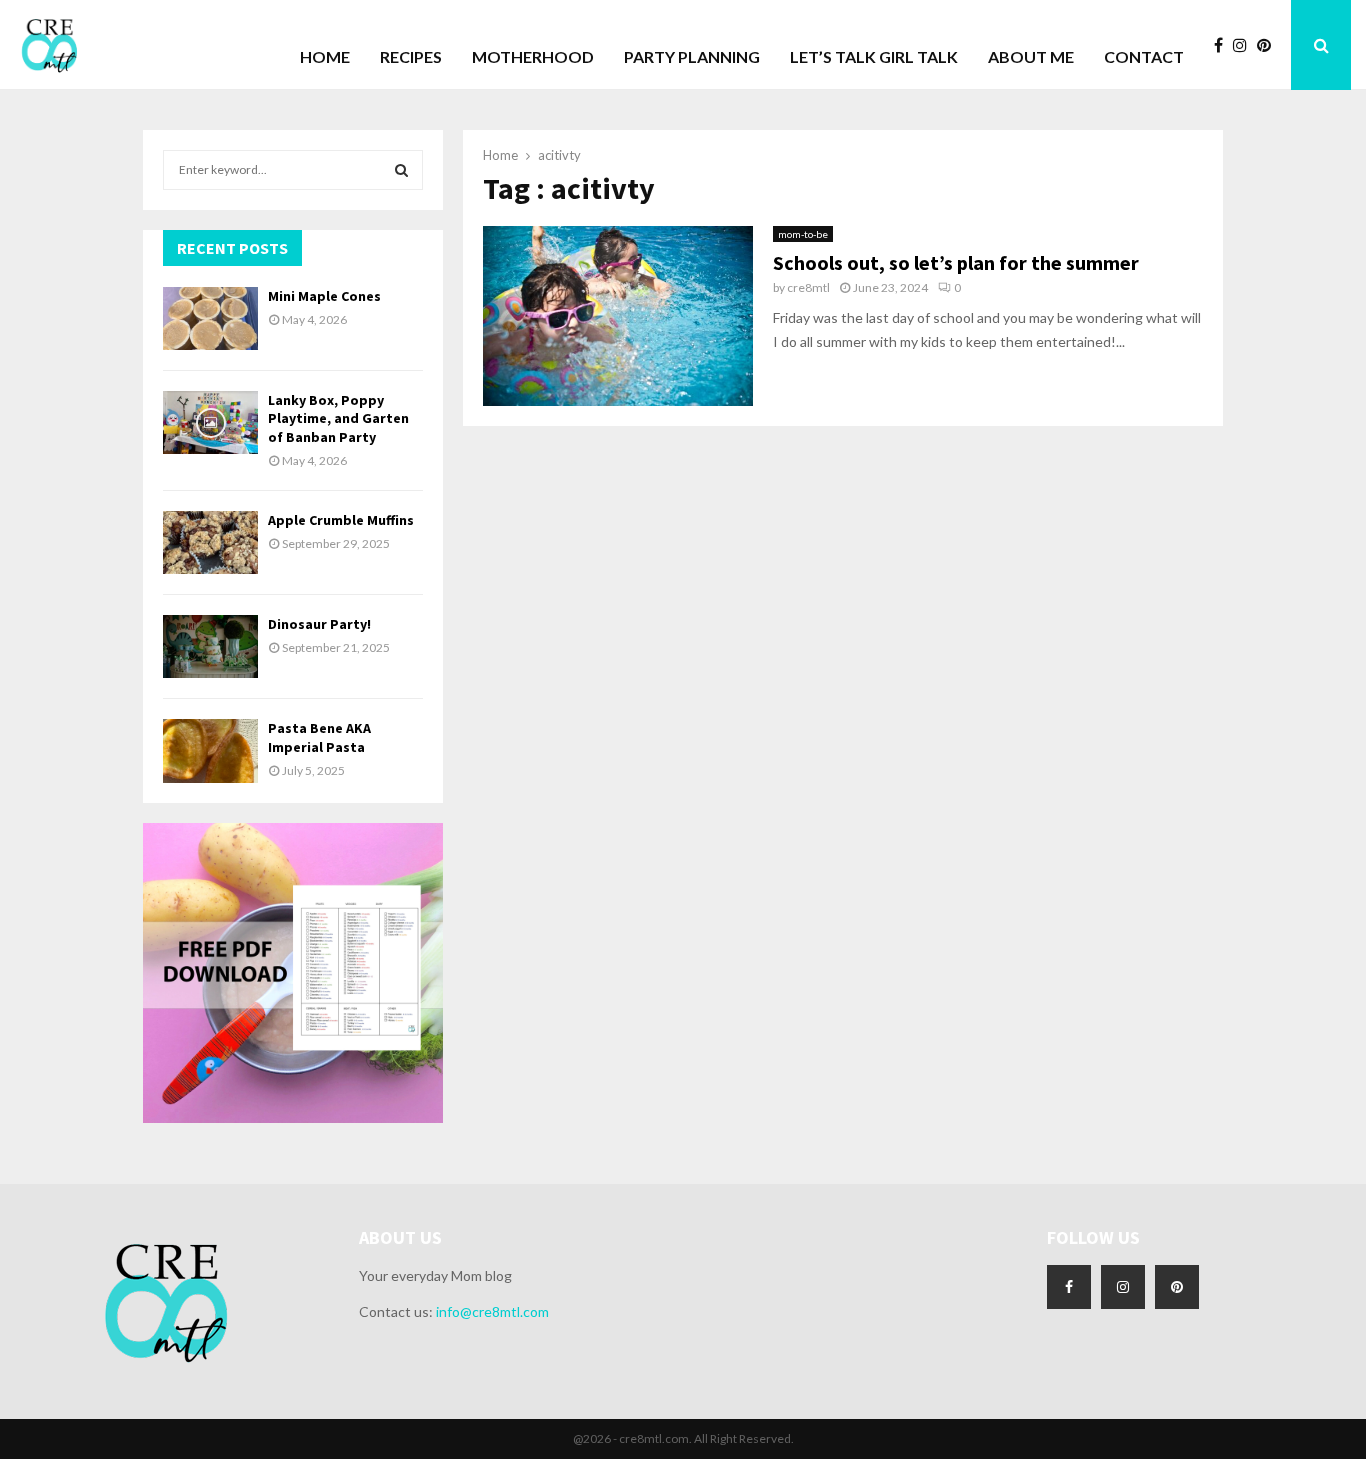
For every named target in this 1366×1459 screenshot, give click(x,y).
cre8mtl (808, 287)
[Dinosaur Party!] (210, 646)
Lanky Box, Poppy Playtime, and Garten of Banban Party (338, 418)
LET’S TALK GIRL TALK (874, 56)
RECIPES (411, 56)
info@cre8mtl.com (492, 1311)
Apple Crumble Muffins (341, 520)
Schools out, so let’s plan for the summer (956, 262)
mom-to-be (803, 234)
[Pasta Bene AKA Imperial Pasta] (210, 750)
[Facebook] (1223, 45)
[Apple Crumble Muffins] (210, 542)
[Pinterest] (1269, 45)
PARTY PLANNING (692, 56)
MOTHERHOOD (533, 56)
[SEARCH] (401, 170)
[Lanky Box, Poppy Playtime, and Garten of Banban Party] (210, 422)
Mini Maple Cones (324, 296)
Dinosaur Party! (319, 624)
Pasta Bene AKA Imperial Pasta (319, 737)
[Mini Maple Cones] (210, 318)
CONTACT (1144, 56)
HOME (325, 56)
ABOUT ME (1031, 56)
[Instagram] (1245, 45)
